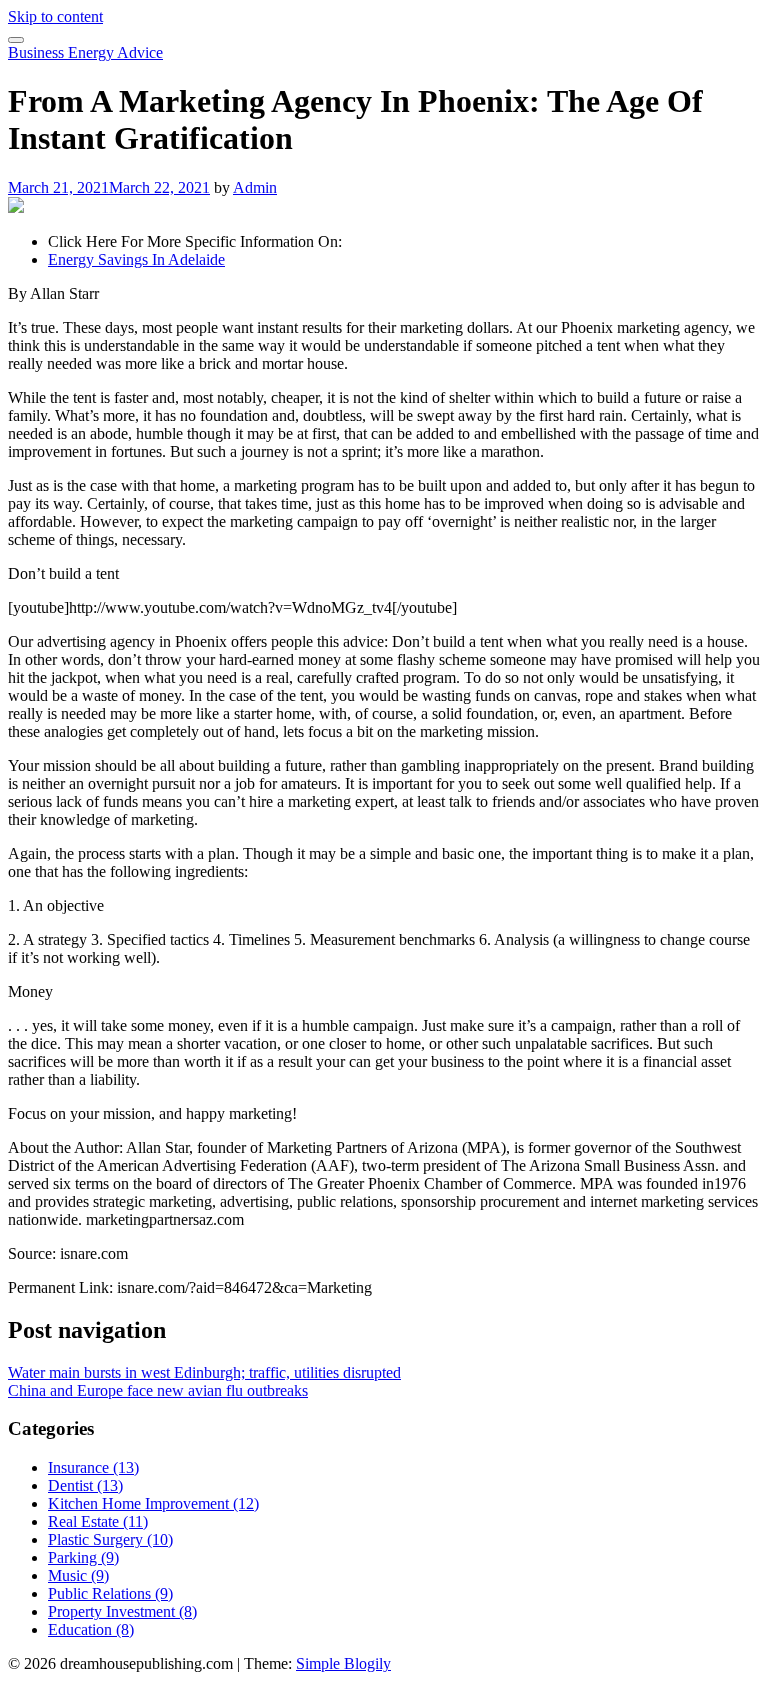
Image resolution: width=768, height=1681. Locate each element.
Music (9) (78, 1575)
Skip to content (55, 16)
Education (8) (91, 1629)
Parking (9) (83, 1557)
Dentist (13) (85, 1485)
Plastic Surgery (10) (110, 1539)
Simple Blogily (343, 1663)
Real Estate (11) (98, 1521)
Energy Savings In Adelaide (136, 259)
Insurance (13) (93, 1467)
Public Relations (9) (110, 1593)
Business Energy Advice (85, 52)
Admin (255, 187)
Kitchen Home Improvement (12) (153, 1503)
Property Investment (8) (122, 1611)
